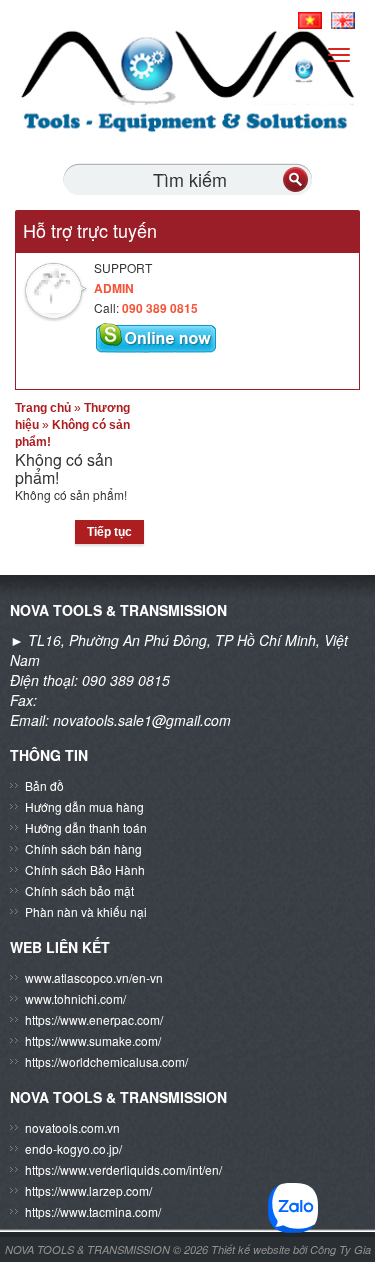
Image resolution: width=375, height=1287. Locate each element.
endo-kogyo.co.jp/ (73, 1148)
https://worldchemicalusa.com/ (106, 1061)
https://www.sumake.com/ (93, 1040)
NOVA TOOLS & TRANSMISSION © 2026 (106, 1249)
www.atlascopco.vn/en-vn (94, 977)
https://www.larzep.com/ (88, 1190)
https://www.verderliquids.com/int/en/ (123, 1169)
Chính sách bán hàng (83, 848)
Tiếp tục (109, 532)
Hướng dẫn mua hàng (84, 806)
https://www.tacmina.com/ (93, 1211)
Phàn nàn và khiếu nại (86, 911)
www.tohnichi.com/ (75, 998)
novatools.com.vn (72, 1127)
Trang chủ (43, 408)
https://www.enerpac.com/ (94, 1019)
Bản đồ (44, 785)
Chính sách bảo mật (79, 890)
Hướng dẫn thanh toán (86, 827)
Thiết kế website (252, 1249)
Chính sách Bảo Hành (85, 869)
